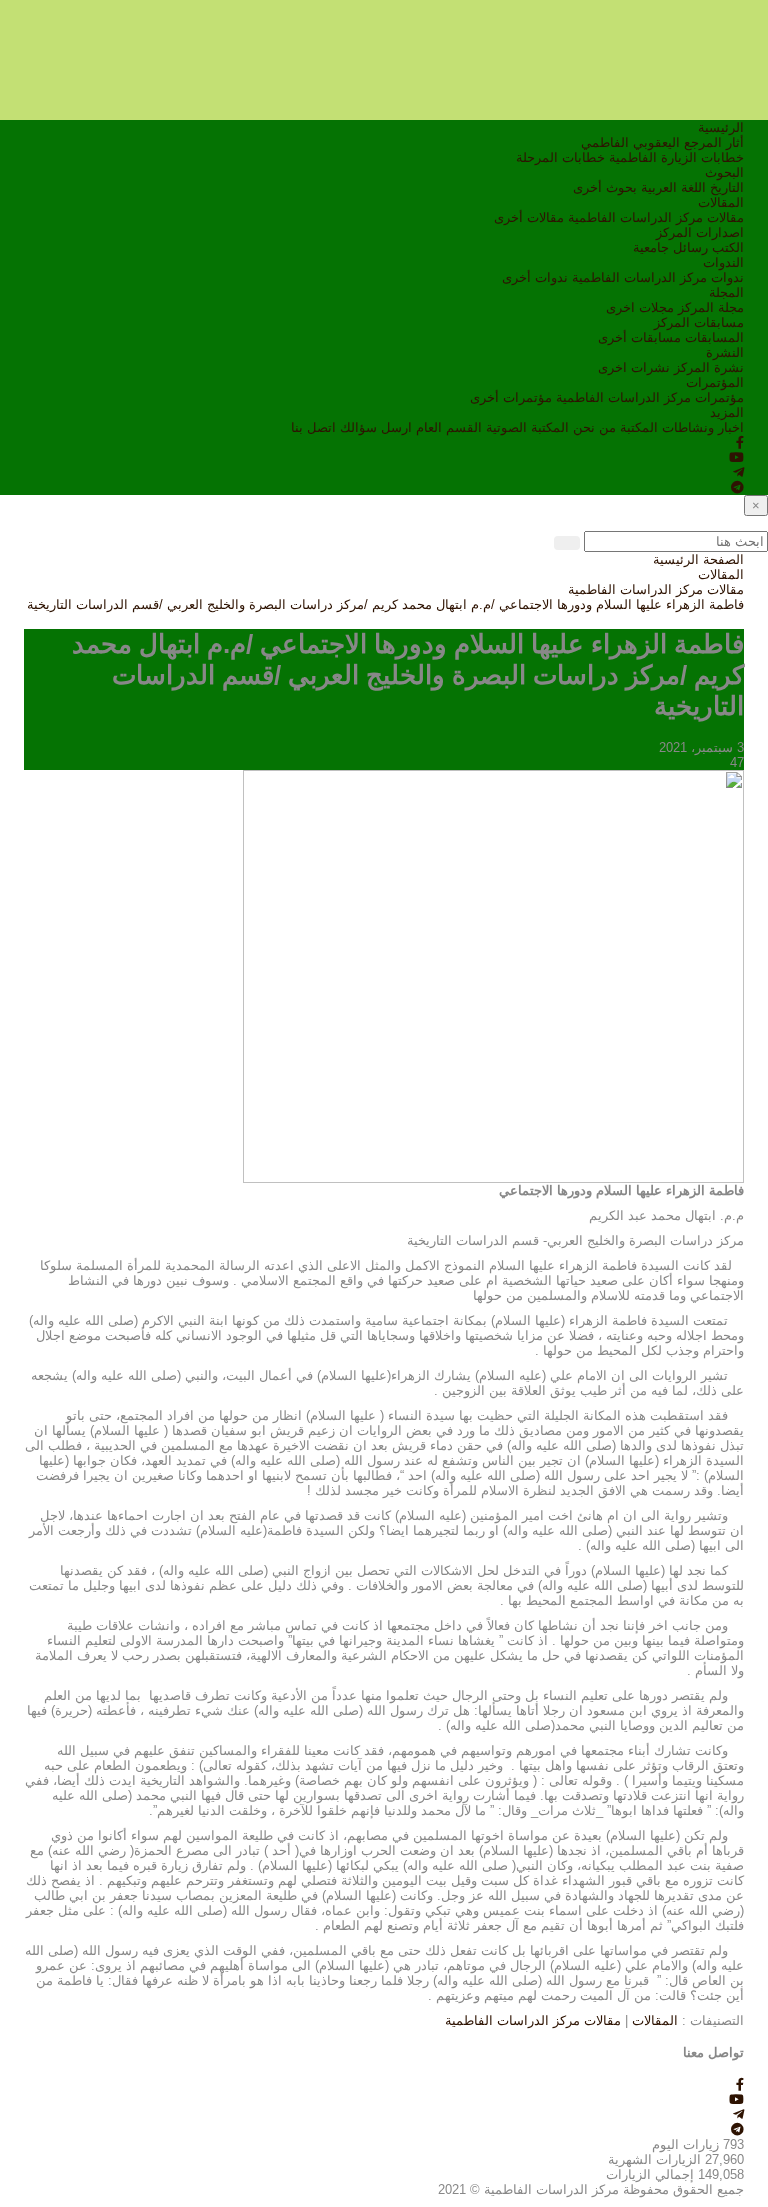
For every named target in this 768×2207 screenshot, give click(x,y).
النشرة (725, 352)
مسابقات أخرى (639, 337)
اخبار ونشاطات (703, 427)
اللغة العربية (673, 187)
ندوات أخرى (535, 277)
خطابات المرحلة (560, 157)
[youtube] (736, 457)
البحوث (724, 172)
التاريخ (727, 187)
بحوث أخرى (605, 187)
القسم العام (449, 427)
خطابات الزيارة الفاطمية (676, 157)
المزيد (727, 412)
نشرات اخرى (634, 367)
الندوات (723, 262)
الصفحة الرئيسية (698, 559)
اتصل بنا (313, 427)
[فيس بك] (740, 442)
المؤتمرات (715, 382)
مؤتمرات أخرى (511, 397)
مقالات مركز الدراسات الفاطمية (656, 217)
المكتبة (639, 427)
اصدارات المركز (700, 232)
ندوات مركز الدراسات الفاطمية (658, 277)
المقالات (721, 202)
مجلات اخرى (640, 307)
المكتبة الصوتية (527, 427)
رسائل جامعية (670, 247)
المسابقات (714, 337)
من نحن (594, 427)
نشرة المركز (709, 367)
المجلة (726, 292)
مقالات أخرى (529, 217)
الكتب (728, 247)
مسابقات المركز (699, 322)
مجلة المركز (711, 307)
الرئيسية (721, 127)
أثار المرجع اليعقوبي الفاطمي (662, 142)
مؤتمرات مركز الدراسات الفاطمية (650, 397)
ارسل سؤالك (376, 427)
